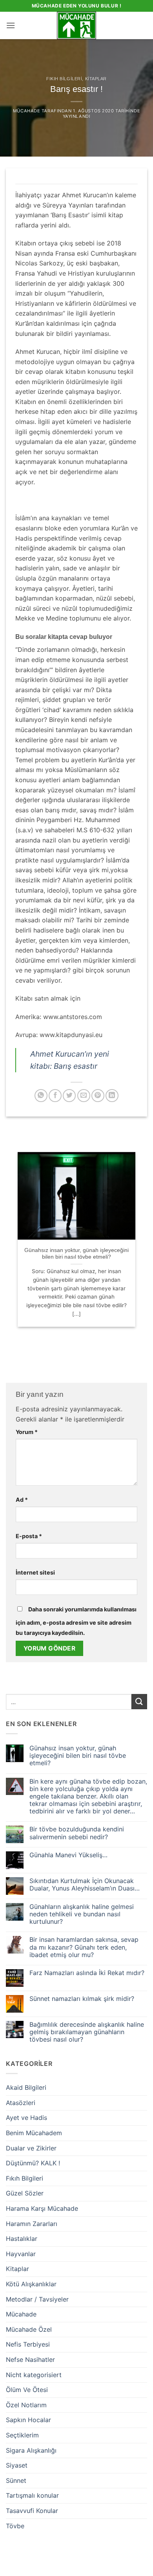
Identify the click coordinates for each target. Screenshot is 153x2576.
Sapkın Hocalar (28, 2420)
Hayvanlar (21, 2254)
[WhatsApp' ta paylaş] (41, 1096)
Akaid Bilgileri (26, 2087)
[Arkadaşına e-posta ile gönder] (84, 1096)
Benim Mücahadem (34, 2133)
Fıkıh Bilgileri (64, 79)
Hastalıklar (22, 2239)
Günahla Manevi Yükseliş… (68, 1855)
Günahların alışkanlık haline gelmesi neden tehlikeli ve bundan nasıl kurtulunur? (82, 1914)
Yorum (27, 1432)
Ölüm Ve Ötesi (27, 2390)
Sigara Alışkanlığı (31, 2450)
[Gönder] (139, 1702)
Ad (22, 1500)
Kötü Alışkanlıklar (31, 2284)
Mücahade (26, 111)
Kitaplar (96, 79)
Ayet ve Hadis (26, 2118)
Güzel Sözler (25, 2193)
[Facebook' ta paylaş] (55, 1096)
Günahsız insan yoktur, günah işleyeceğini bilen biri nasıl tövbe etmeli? (76, 1254)
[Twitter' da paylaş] (69, 1096)
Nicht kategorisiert (34, 2375)
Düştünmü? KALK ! (33, 2163)
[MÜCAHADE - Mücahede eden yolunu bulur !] (77, 25)
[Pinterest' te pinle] (98, 1096)
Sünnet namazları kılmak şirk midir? (82, 1999)
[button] (11, 25)
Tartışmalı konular (32, 2495)
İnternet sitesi (35, 1572)
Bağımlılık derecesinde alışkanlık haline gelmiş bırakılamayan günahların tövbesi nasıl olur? (87, 2032)
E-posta (29, 1536)
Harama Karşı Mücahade (42, 2208)
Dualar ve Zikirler (31, 2148)
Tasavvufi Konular (32, 2511)
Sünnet (16, 2480)
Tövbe (15, 2526)
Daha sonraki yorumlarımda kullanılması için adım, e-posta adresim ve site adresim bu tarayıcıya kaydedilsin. (76, 1621)
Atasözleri (21, 2103)
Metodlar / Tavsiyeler (37, 2299)
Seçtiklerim (22, 2435)
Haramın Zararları (32, 2224)
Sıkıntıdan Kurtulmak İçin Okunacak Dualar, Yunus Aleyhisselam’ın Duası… (85, 1885)
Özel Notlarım (26, 2405)
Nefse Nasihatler (30, 2360)
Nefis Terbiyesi (28, 2344)
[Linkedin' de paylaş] (112, 1096)
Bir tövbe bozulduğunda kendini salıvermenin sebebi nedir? (77, 1833)
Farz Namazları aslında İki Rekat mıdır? (87, 1973)
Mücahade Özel (29, 2329)
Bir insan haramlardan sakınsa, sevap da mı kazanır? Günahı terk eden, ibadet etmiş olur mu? (84, 1947)
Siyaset (17, 2465)
